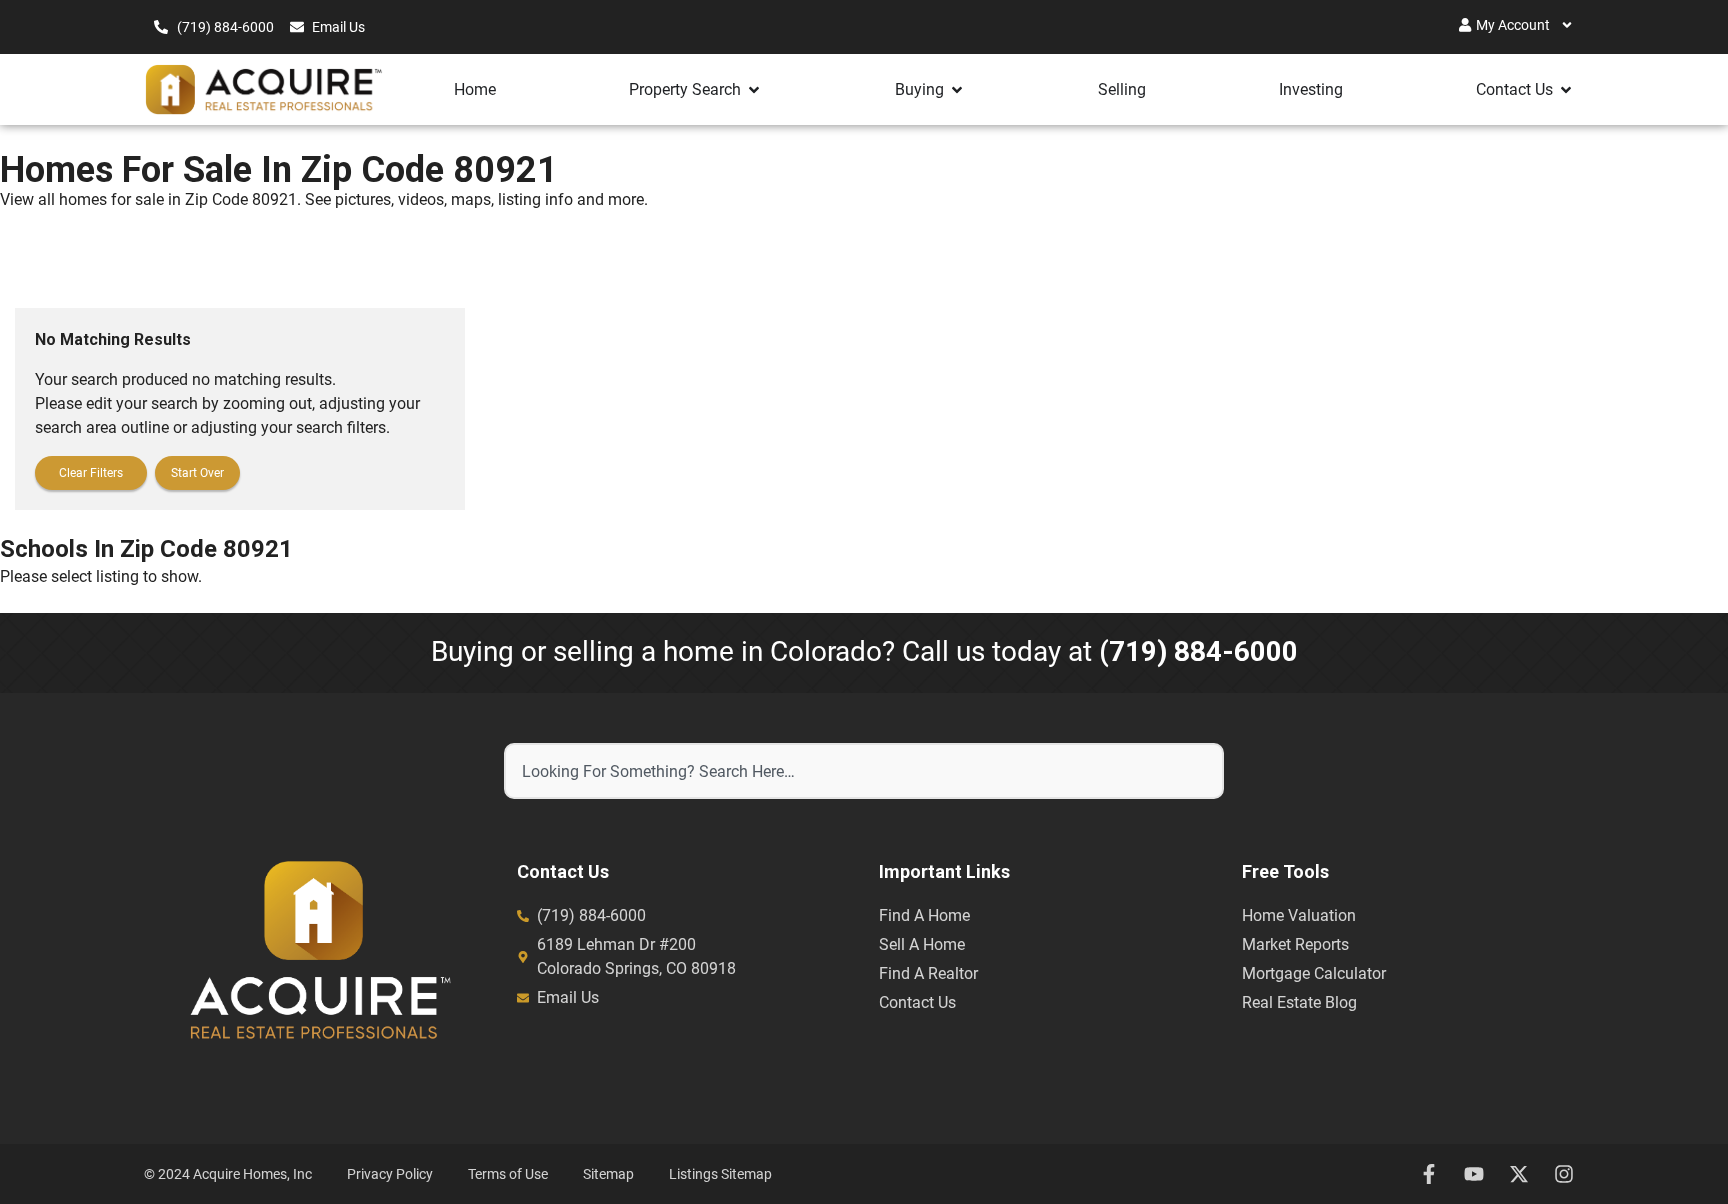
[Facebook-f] (1429, 1174)
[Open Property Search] (754, 90)
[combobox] (864, 771)
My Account (1513, 25)
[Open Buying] (957, 90)
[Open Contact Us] (1566, 90)
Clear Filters (91, 473)
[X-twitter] (1519, 1174)
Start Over (197, 473)
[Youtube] (1474, 1174)
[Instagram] (1564, 1174)
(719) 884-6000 (1198, 651)
